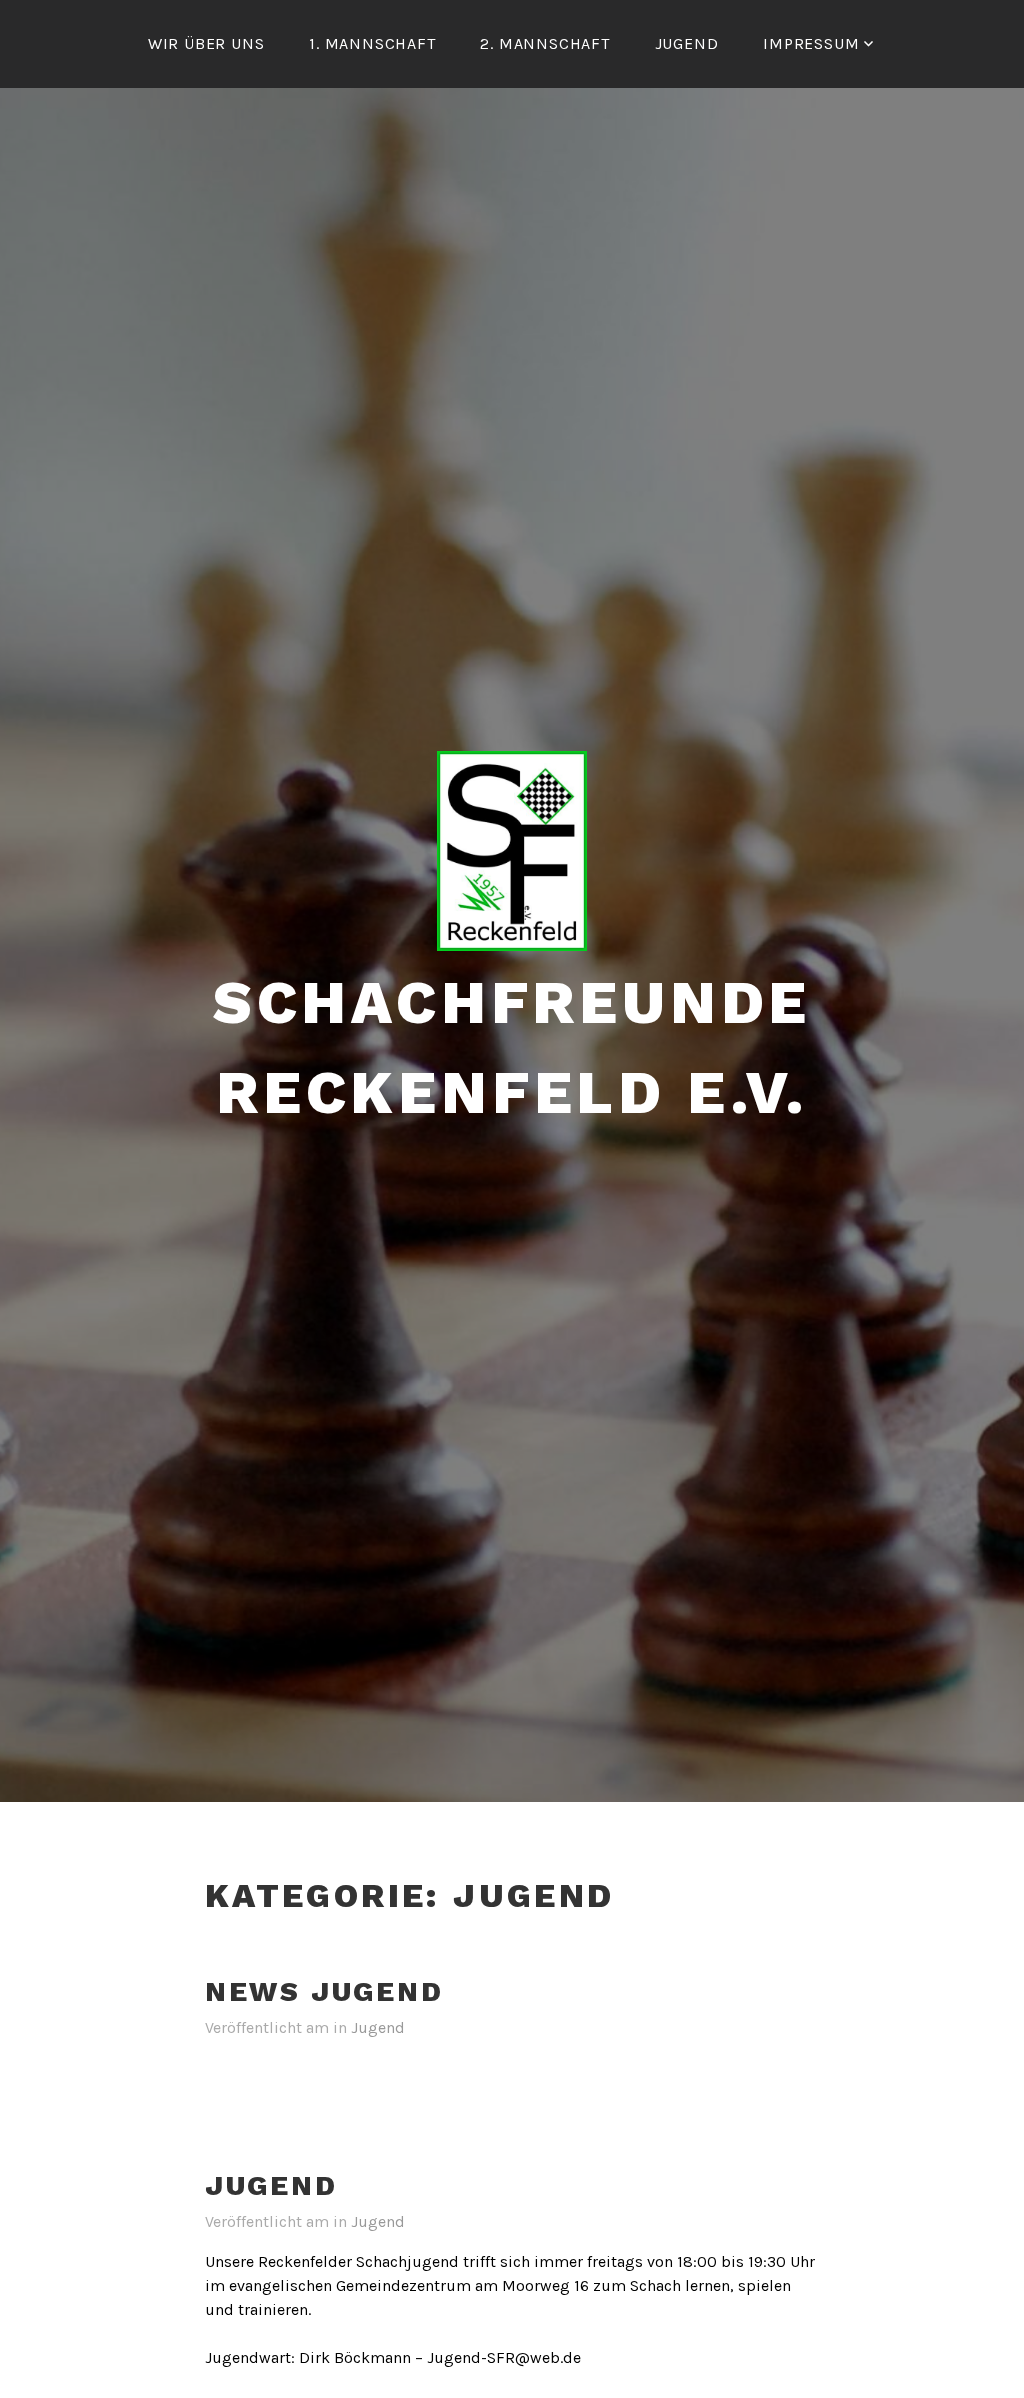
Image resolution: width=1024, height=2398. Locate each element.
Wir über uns (206, 43)
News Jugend (324, 1991)
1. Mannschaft (372, 43)
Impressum (811, 43)
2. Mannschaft (544, 43)
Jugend (687, 43)
